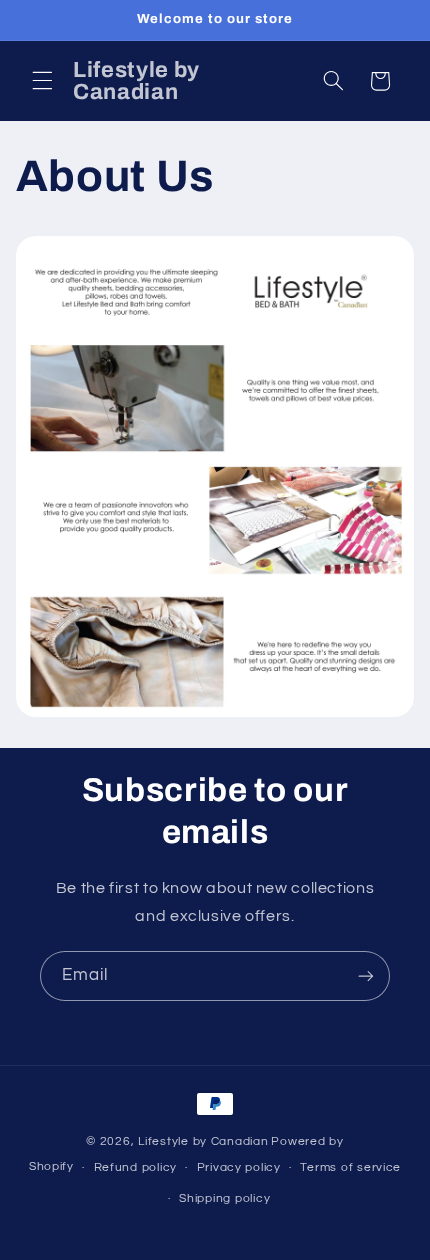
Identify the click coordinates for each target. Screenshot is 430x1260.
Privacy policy (239, 1167)
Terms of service (350, 1167)
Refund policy (136, 1167)
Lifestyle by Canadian (203, 1141)
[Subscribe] (366, 975)
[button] (42, 81)
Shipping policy (224, 1198)
